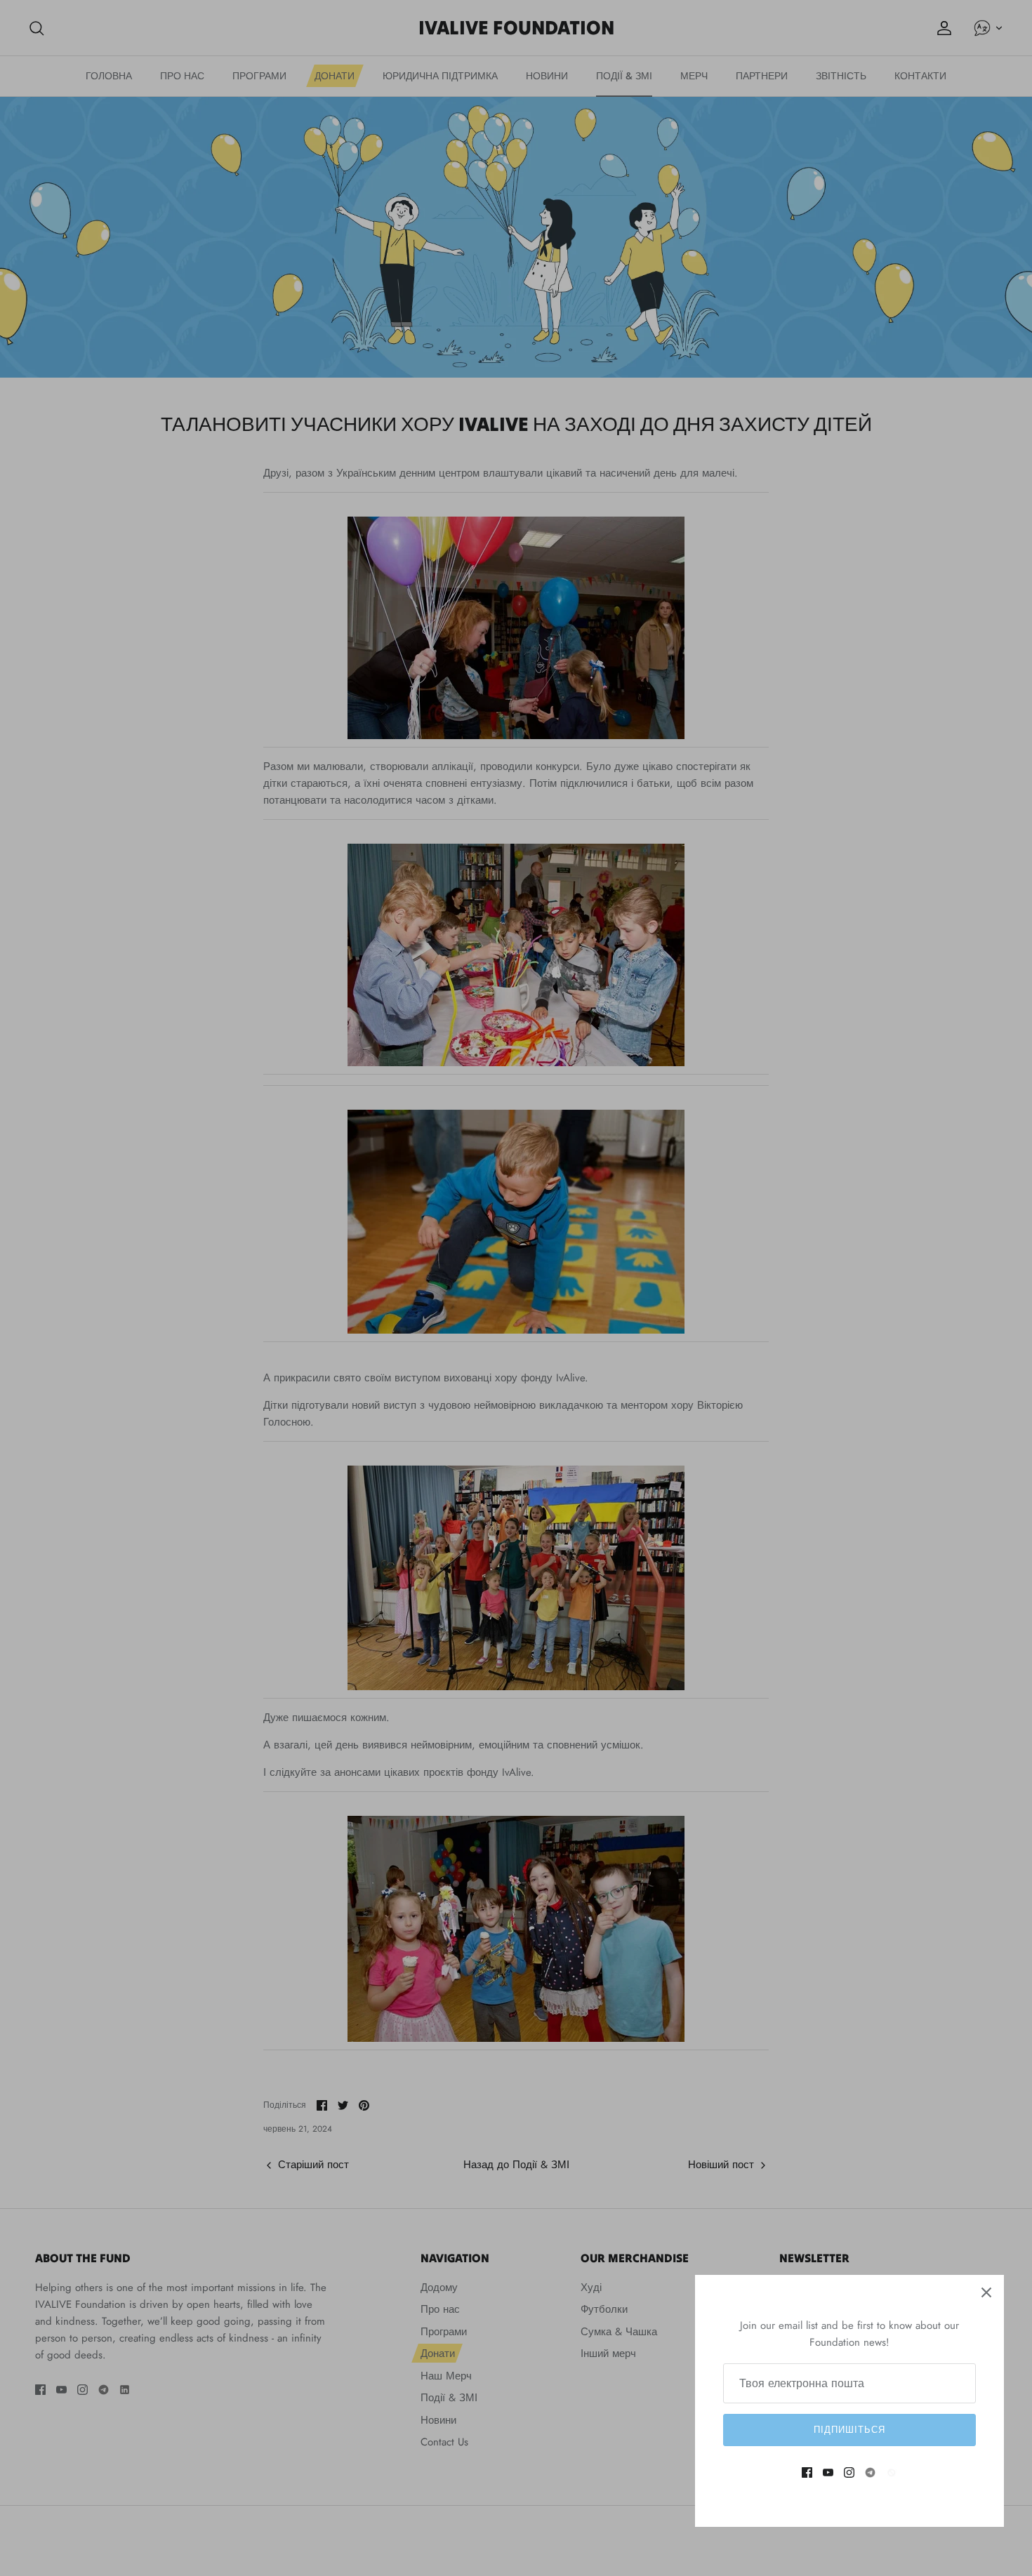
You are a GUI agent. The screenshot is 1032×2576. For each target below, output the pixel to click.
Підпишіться (849, 2430)
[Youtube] (828, 2472)
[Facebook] (807, 2472)
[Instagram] (849, 2472)
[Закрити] (986, 2292)
